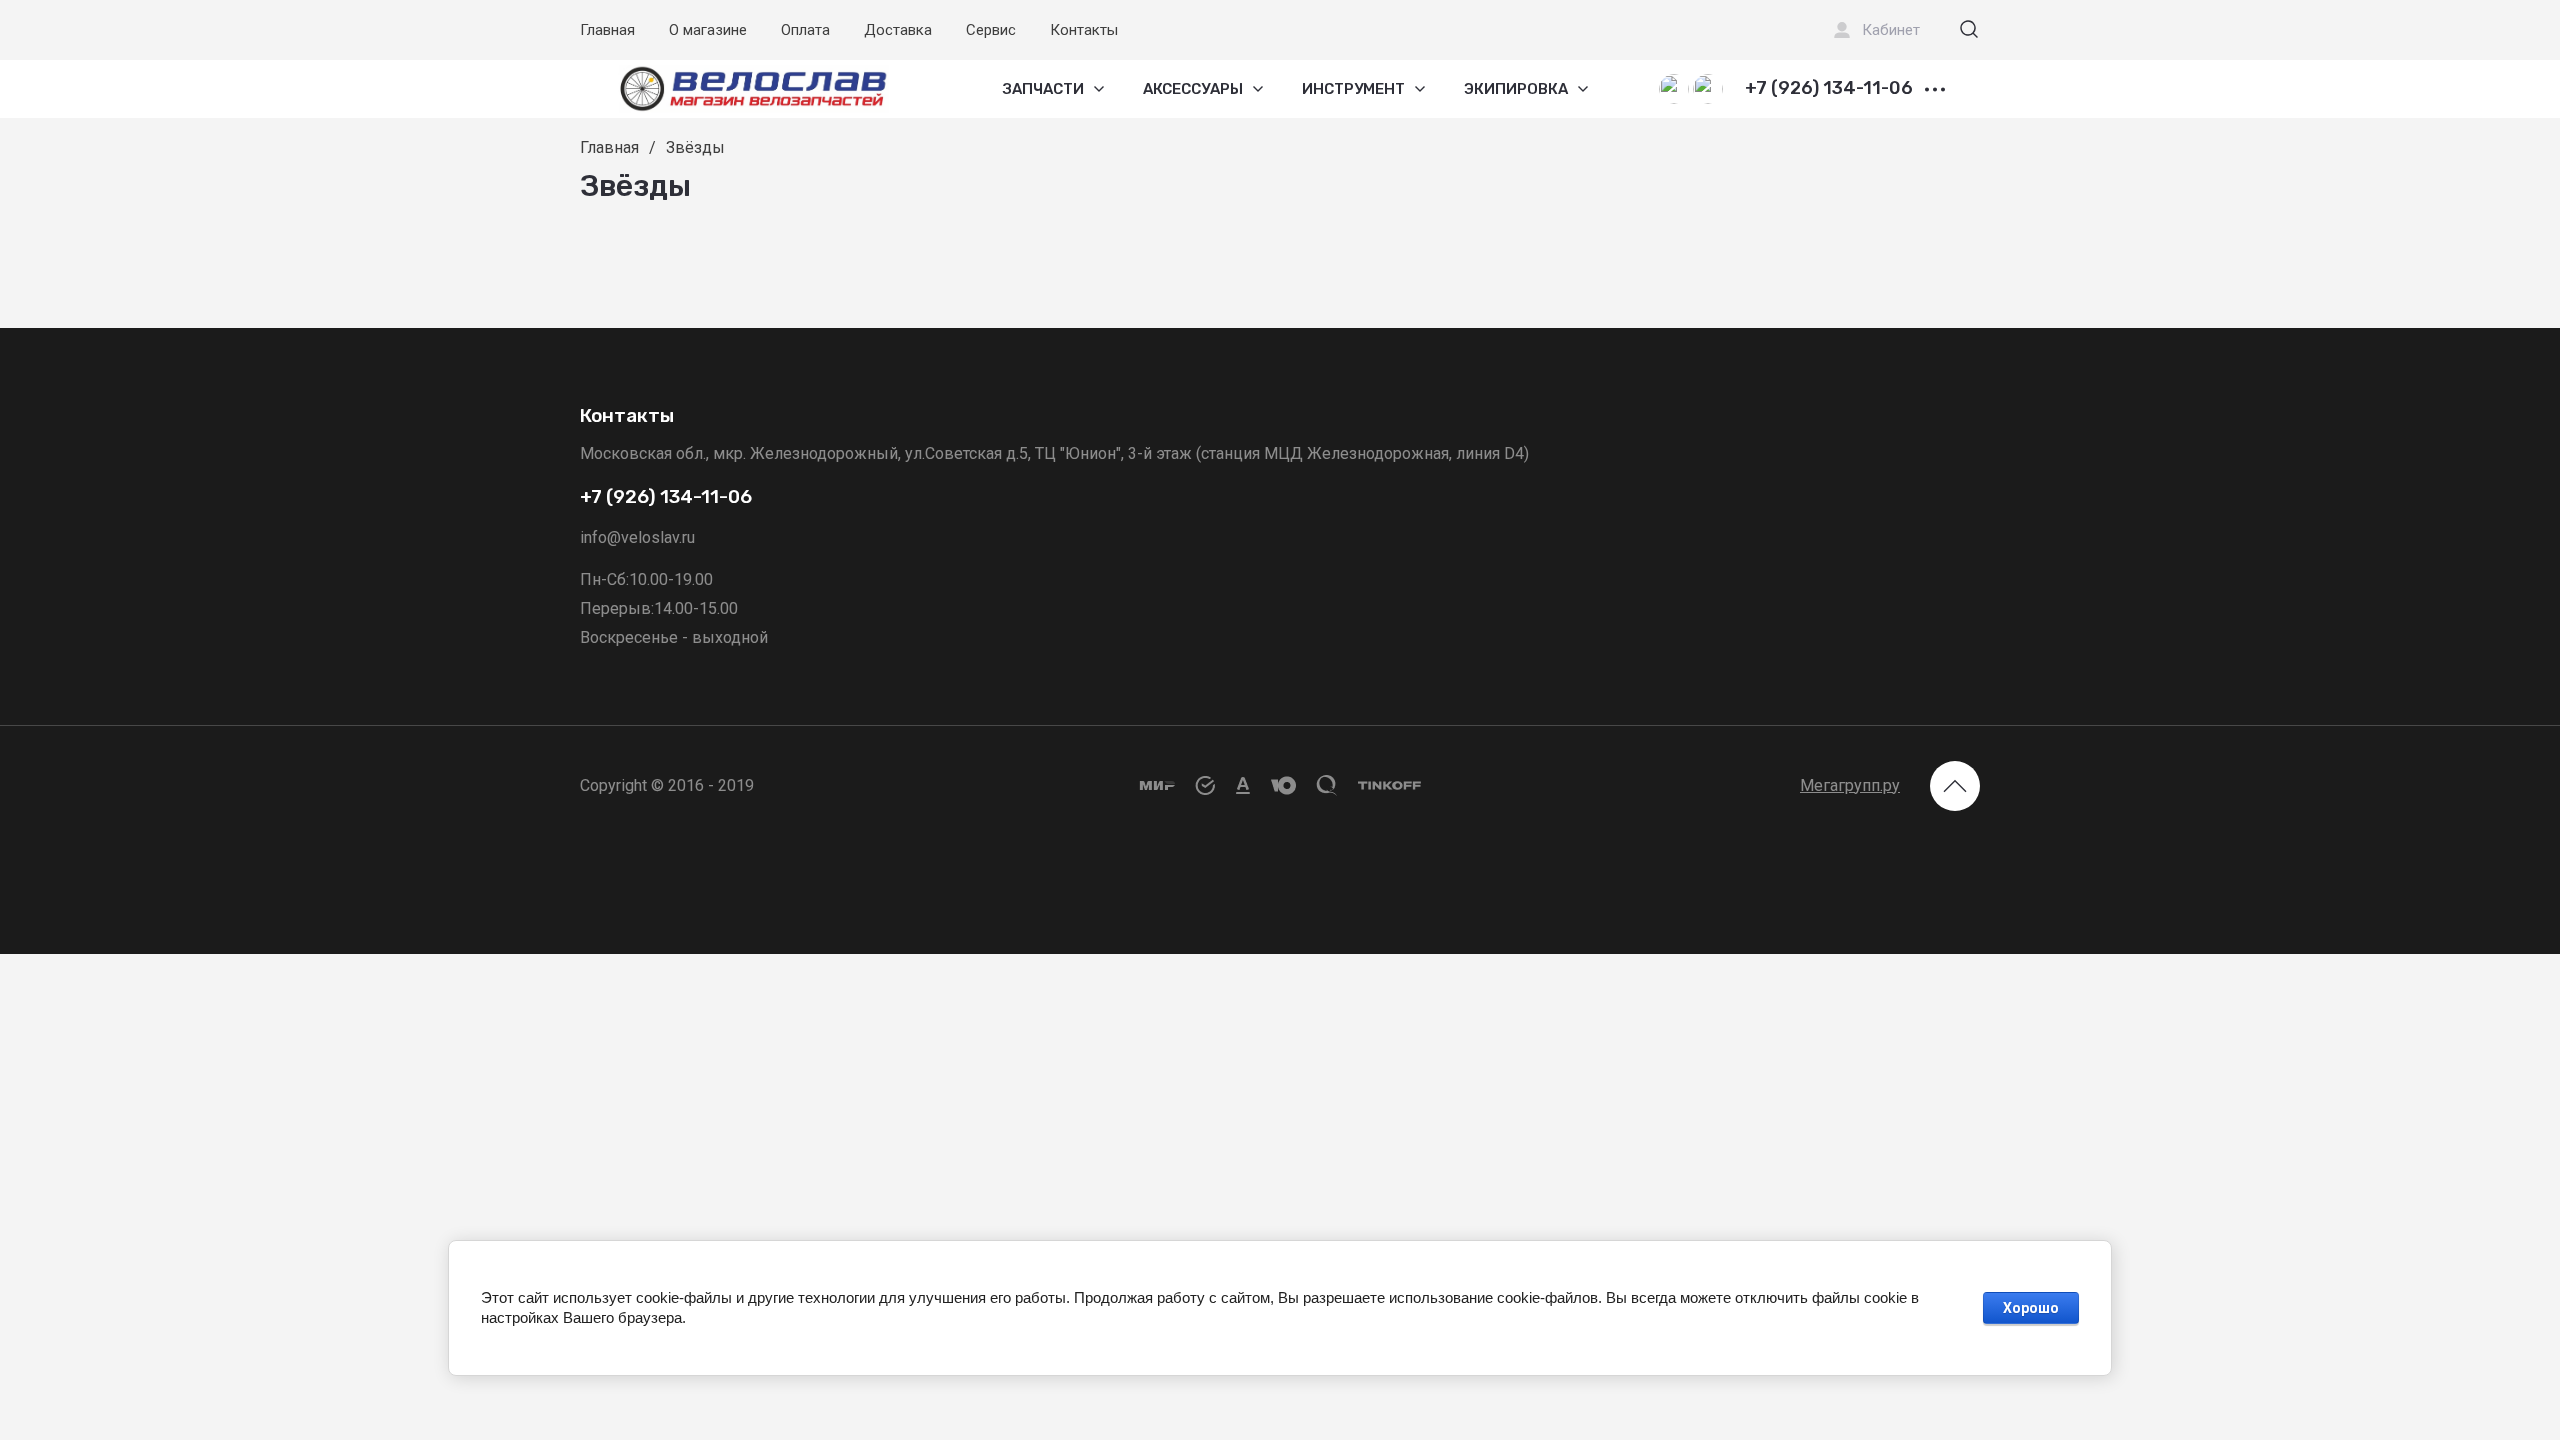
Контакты (1084, 30)
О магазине (708, 30)
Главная (607, 30)
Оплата (805, 30)
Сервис (991, 30)
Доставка (898, 30)
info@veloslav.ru (637, 537)
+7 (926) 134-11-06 (1829, 89)
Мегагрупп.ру (1850, 785)
